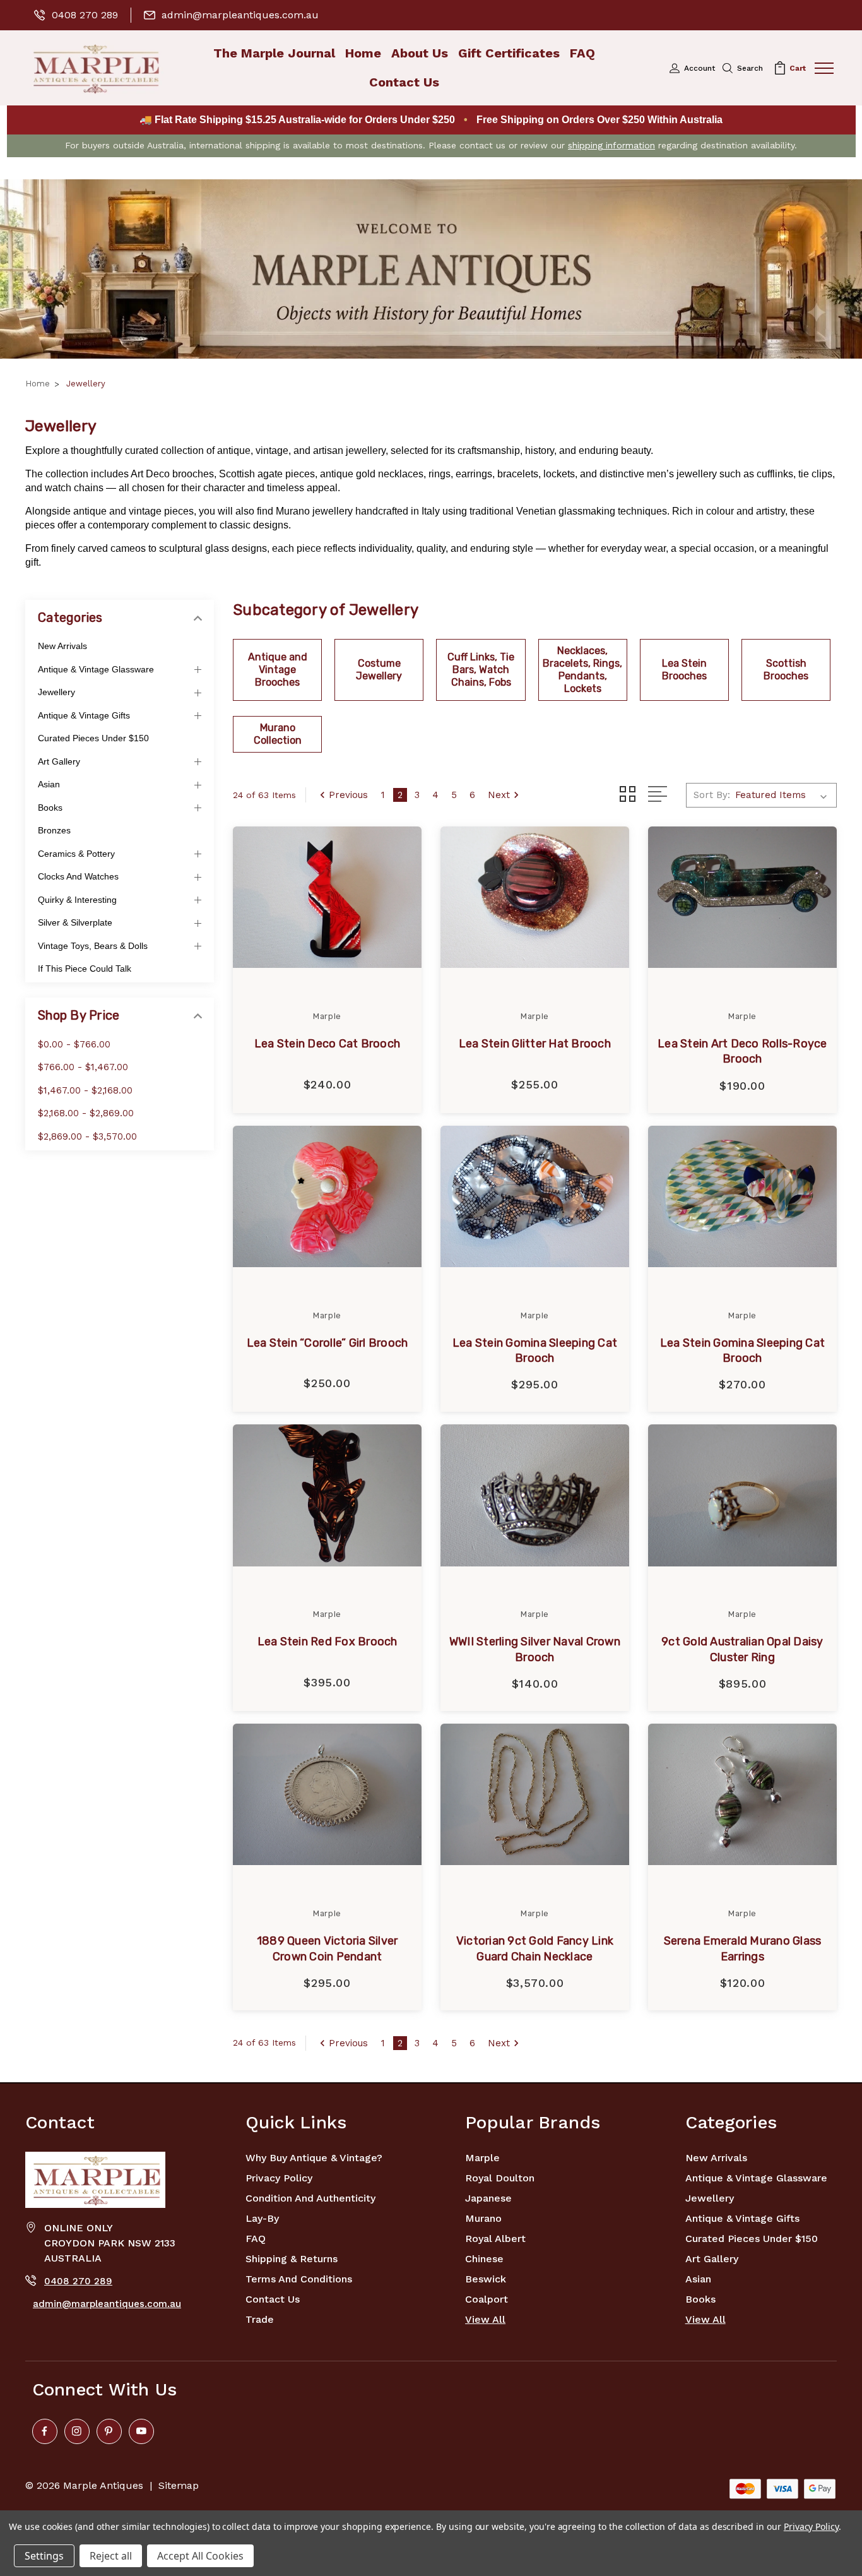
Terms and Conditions (299, 2279)
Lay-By (262, 2218)
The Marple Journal (274, 53)
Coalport (487, 2299)
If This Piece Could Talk (85, 969)
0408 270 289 (85, 15)
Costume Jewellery (379, 670)
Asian (49, 784)
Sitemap (179, 2485)
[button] (431, 269)
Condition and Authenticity (310, 2198)
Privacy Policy (279, 2178)
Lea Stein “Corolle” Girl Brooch (328, 1343)
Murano (483, 2218)
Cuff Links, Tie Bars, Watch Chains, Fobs (481, 670)
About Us (420, 53)
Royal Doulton (500, 2178)
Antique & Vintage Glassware (96, 669)
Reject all (111, 2556)
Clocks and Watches (78, 876)
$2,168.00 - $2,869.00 (86, 1113)
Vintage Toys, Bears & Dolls (93, 946)
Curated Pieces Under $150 (93, 738)
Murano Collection (278, 734)
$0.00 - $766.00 (74, 1044)
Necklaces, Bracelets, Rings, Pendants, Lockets (582, 670)
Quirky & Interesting (77, 900)
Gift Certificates (509, 53)
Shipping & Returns (292, 2259)
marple (482, 2158)
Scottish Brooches (786, 670)
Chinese (484, 2259)
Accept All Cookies (200, 2556)
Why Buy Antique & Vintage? (314, 2158)
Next (499, 795)
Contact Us (404, 82)
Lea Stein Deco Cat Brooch (327, 1044)
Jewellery (56, 692)
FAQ (582, 53)
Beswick (486, 2279)
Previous (348, 795)
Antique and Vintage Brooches (278, 670)
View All (485, 2319)
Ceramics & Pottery (76, 854)
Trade (260, 2319)
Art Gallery (59, 761)
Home (363, 53)
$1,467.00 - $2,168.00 (85, 1090)
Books (50, 808)
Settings (44, 2556)
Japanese (488, 2198)
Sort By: (712, 795)
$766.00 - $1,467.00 (83, 1067)
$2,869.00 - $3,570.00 (87, 1136)
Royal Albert (495, 2239)
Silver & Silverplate (75, 922)
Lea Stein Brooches (684, 670)
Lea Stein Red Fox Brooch (328, 1642)
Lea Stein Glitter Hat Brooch (535, 1044)
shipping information (611, 145)
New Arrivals (62, 646)
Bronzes (54, 830)
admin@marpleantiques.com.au (240, 15)
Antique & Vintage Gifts (84, 715)
